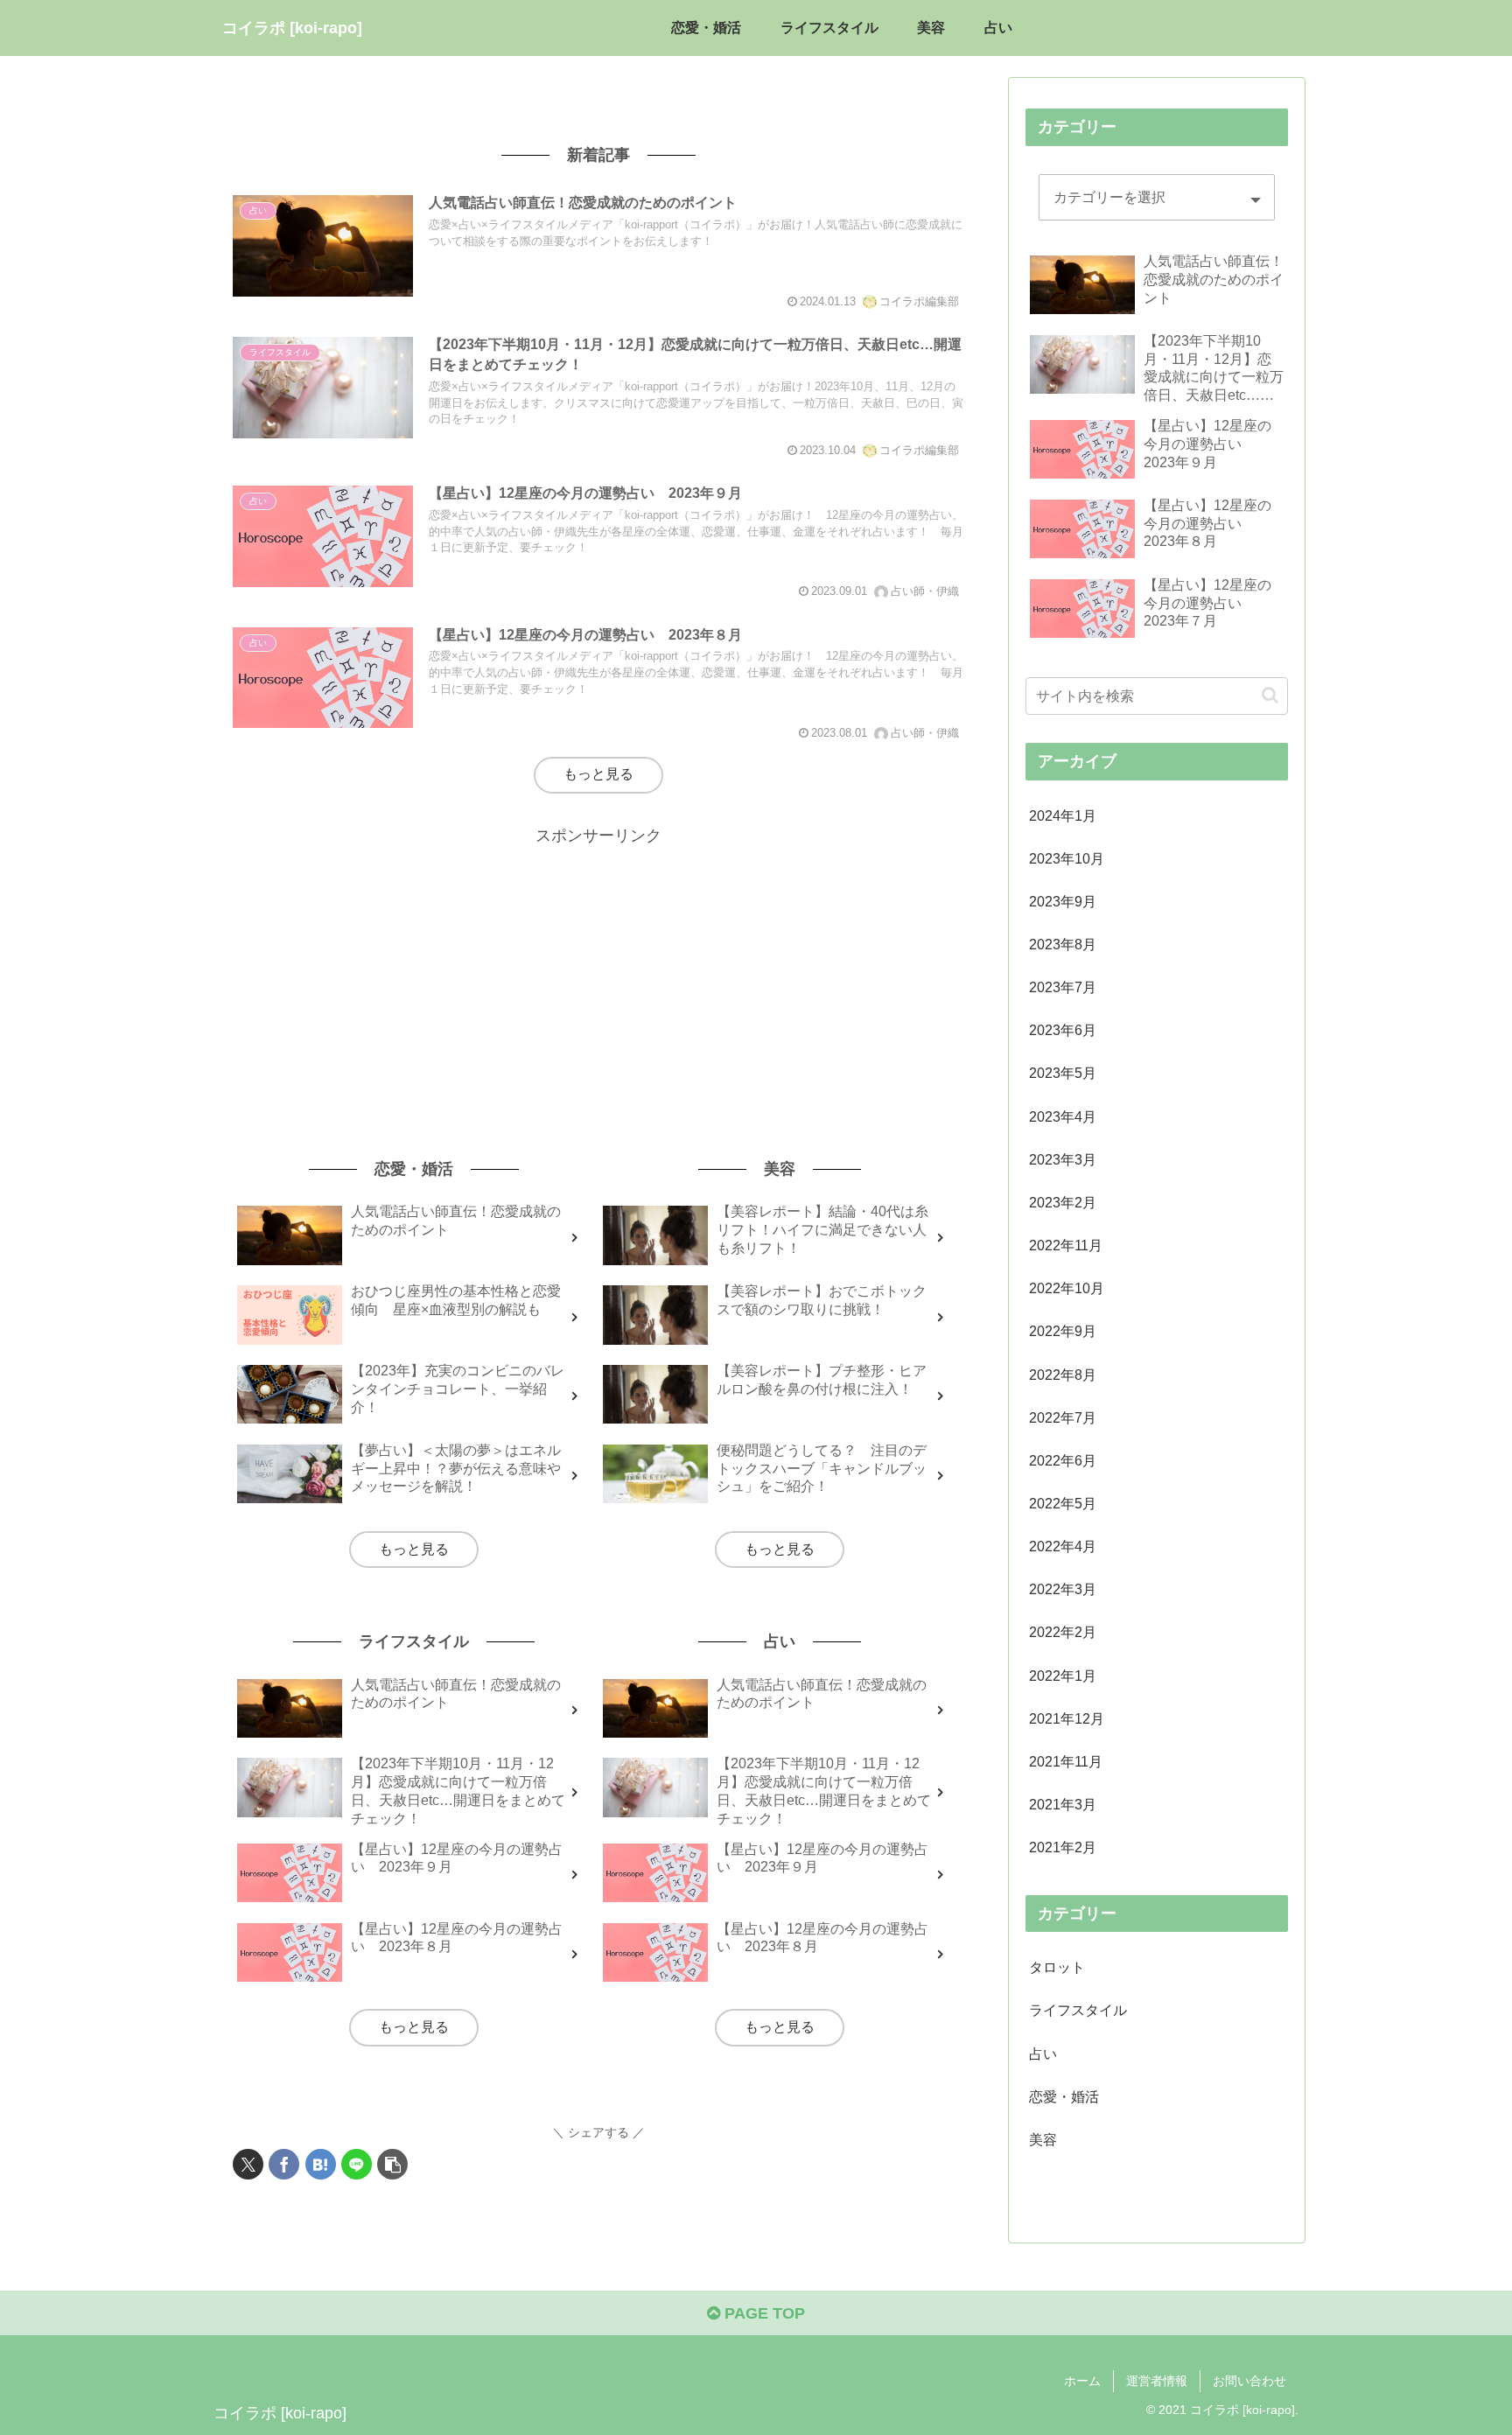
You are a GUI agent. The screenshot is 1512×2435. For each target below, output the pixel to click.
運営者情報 (1157, 2381)
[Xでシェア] (248, 2164)
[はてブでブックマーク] (321, 2164)
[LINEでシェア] (357, 2164)
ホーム (1082, 2381)
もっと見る (598, 774)
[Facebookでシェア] (284, 2164)
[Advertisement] (598, 972)
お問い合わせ (1249, 2381)
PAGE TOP (763, 2313)
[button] (392, 2164)
